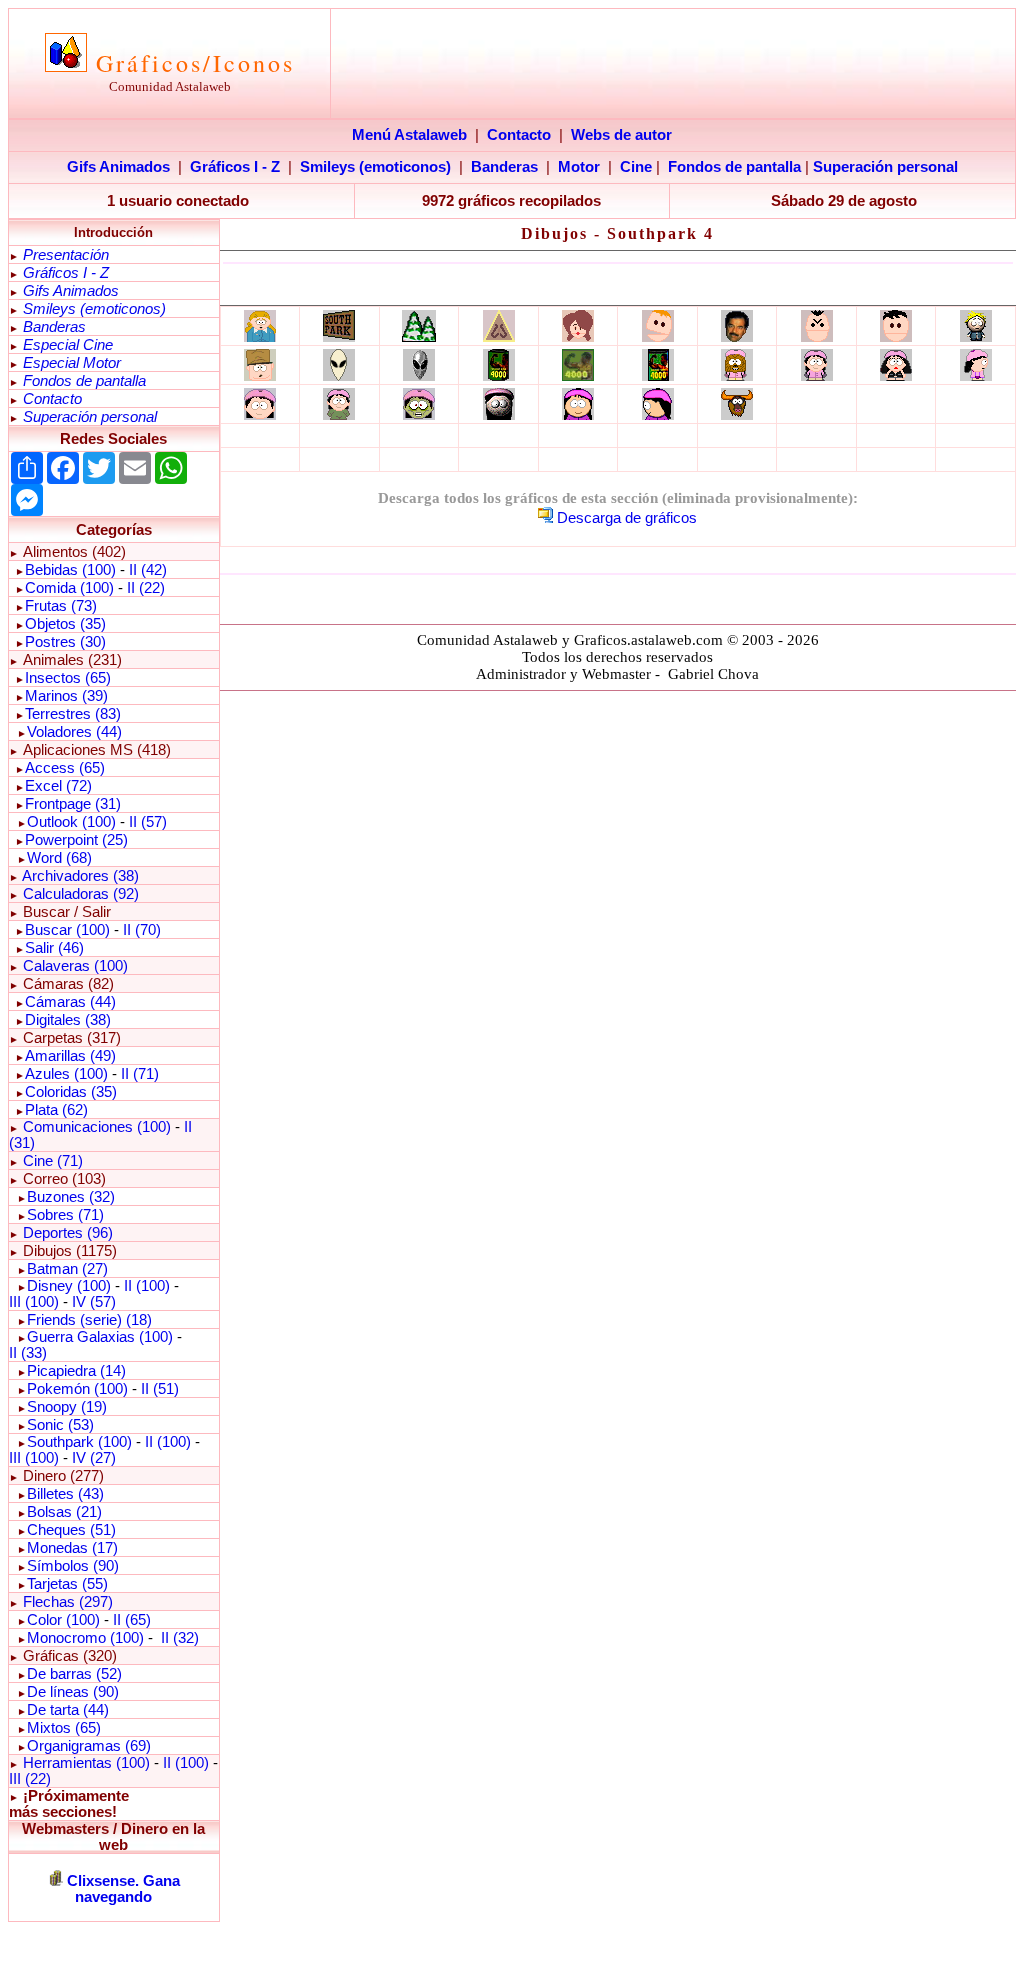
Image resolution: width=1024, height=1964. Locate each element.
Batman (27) (67, 1269)
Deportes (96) (68, 1233)
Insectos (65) (68, 678)
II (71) (140, 1074)
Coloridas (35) (71, 1092)
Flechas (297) (68, 1602)
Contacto (519, 135)
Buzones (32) (71, 1197)
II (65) (132, 1620)
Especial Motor (72, 363)
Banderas (504, 167)
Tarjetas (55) (67, 1584)
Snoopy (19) (67, 1407)
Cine (636, 167)
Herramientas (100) (86, 1763)
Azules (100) (66, 1074)
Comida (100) (69, 588)
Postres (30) (65, 642)
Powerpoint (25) (76, 840)
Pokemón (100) (77, 1389)
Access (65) (65, 768)
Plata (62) (56, 1110)
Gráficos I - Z (235, 167)
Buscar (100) (67, 930)
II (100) (147, 1286)
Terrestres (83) (73, 714)
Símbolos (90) (73, 1566)
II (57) (148, 822)
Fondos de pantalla (734, 167)
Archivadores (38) (80, 876)
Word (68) (59, 858)
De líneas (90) (73, 1692)
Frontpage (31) (73, 804)
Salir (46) (54, 948)
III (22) (30, 1779)
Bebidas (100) (70, 570)
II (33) (28, 1353)
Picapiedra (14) (76, 1371)
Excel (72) (58, 786)
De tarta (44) (68, 1710)
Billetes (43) (65, 1494)
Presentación (66, 255)
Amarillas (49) (70, 1056)
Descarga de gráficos (627, 518)
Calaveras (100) (75, 966)
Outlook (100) (71, 822)
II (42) (148, 570)
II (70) (142, 930)
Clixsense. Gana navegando (123, 1889)
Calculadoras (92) (81, 894)
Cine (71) (53, 1161)
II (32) (180, 1638)
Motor (579, 167)
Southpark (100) (79, 1442)
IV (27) (94, 1458)
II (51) (160, 1389)
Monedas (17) (72, 1548)
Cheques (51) (71, 1530)
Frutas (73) (61, 606)
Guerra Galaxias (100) (100, 1337)
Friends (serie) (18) (89, 1320)
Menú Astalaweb (409, 135)
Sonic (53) (60, 1425)
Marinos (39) (66, 696)
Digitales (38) (68, 1020)
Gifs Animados (118, 167)
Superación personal (885, 167)
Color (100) (63, 1620)
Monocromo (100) (85, 1638)
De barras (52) (74, 1674)
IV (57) (94, 1302)
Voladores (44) (74, 732)
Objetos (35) (65, 624)
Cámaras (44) (70, 1002)
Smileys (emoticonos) (375, 167)
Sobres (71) (65, 1215)
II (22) (146, 588)
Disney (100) (69, 1286)
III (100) (34, 1302)
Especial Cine (68, 345)
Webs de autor (621, 135)
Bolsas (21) (64, 1512)
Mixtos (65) (64, 1728)
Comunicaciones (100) (97, 1127)
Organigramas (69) (89, 1746)
